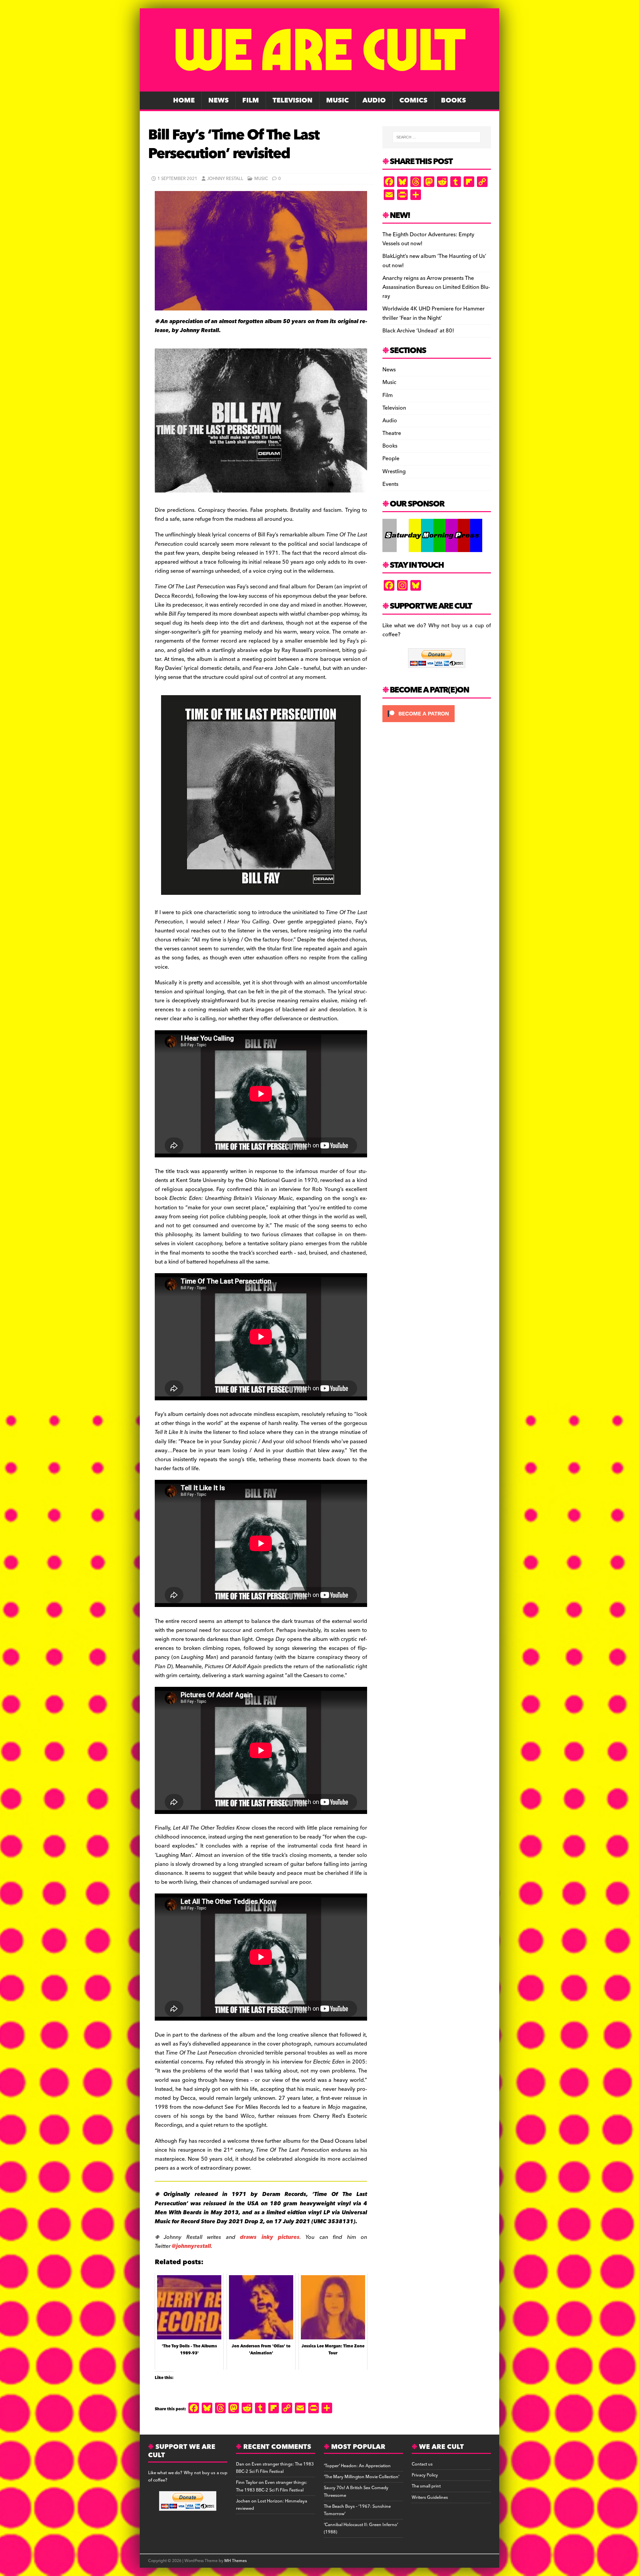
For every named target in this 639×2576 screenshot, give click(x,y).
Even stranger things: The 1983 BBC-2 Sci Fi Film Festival (275, 2468)
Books (453, 100)
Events (390, 484)
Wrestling (394, 472)
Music (337, 100)
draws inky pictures (270, 2237)
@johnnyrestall (191, 2246)
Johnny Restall (225, 179)
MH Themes (235, 2561)
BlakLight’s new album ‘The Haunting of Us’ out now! (434, 261)
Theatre (392, 433)
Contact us (422, 2464)
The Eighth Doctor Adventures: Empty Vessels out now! (428, 239)
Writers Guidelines (430, 2497)
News (218, 100)
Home (184, 100)
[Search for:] (437, 137)
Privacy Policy (425, 2475)
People (391, 459)
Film (251, 100)
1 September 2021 (177, 179)
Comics (413, 100)
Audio (374, 100)
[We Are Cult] (319, 87)
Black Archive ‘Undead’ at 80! (418, 331)
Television (293, 100)
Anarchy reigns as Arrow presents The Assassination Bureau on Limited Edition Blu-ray (436, 287)
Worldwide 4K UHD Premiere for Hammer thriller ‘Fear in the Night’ (433, 313)
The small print (426, 2486)
